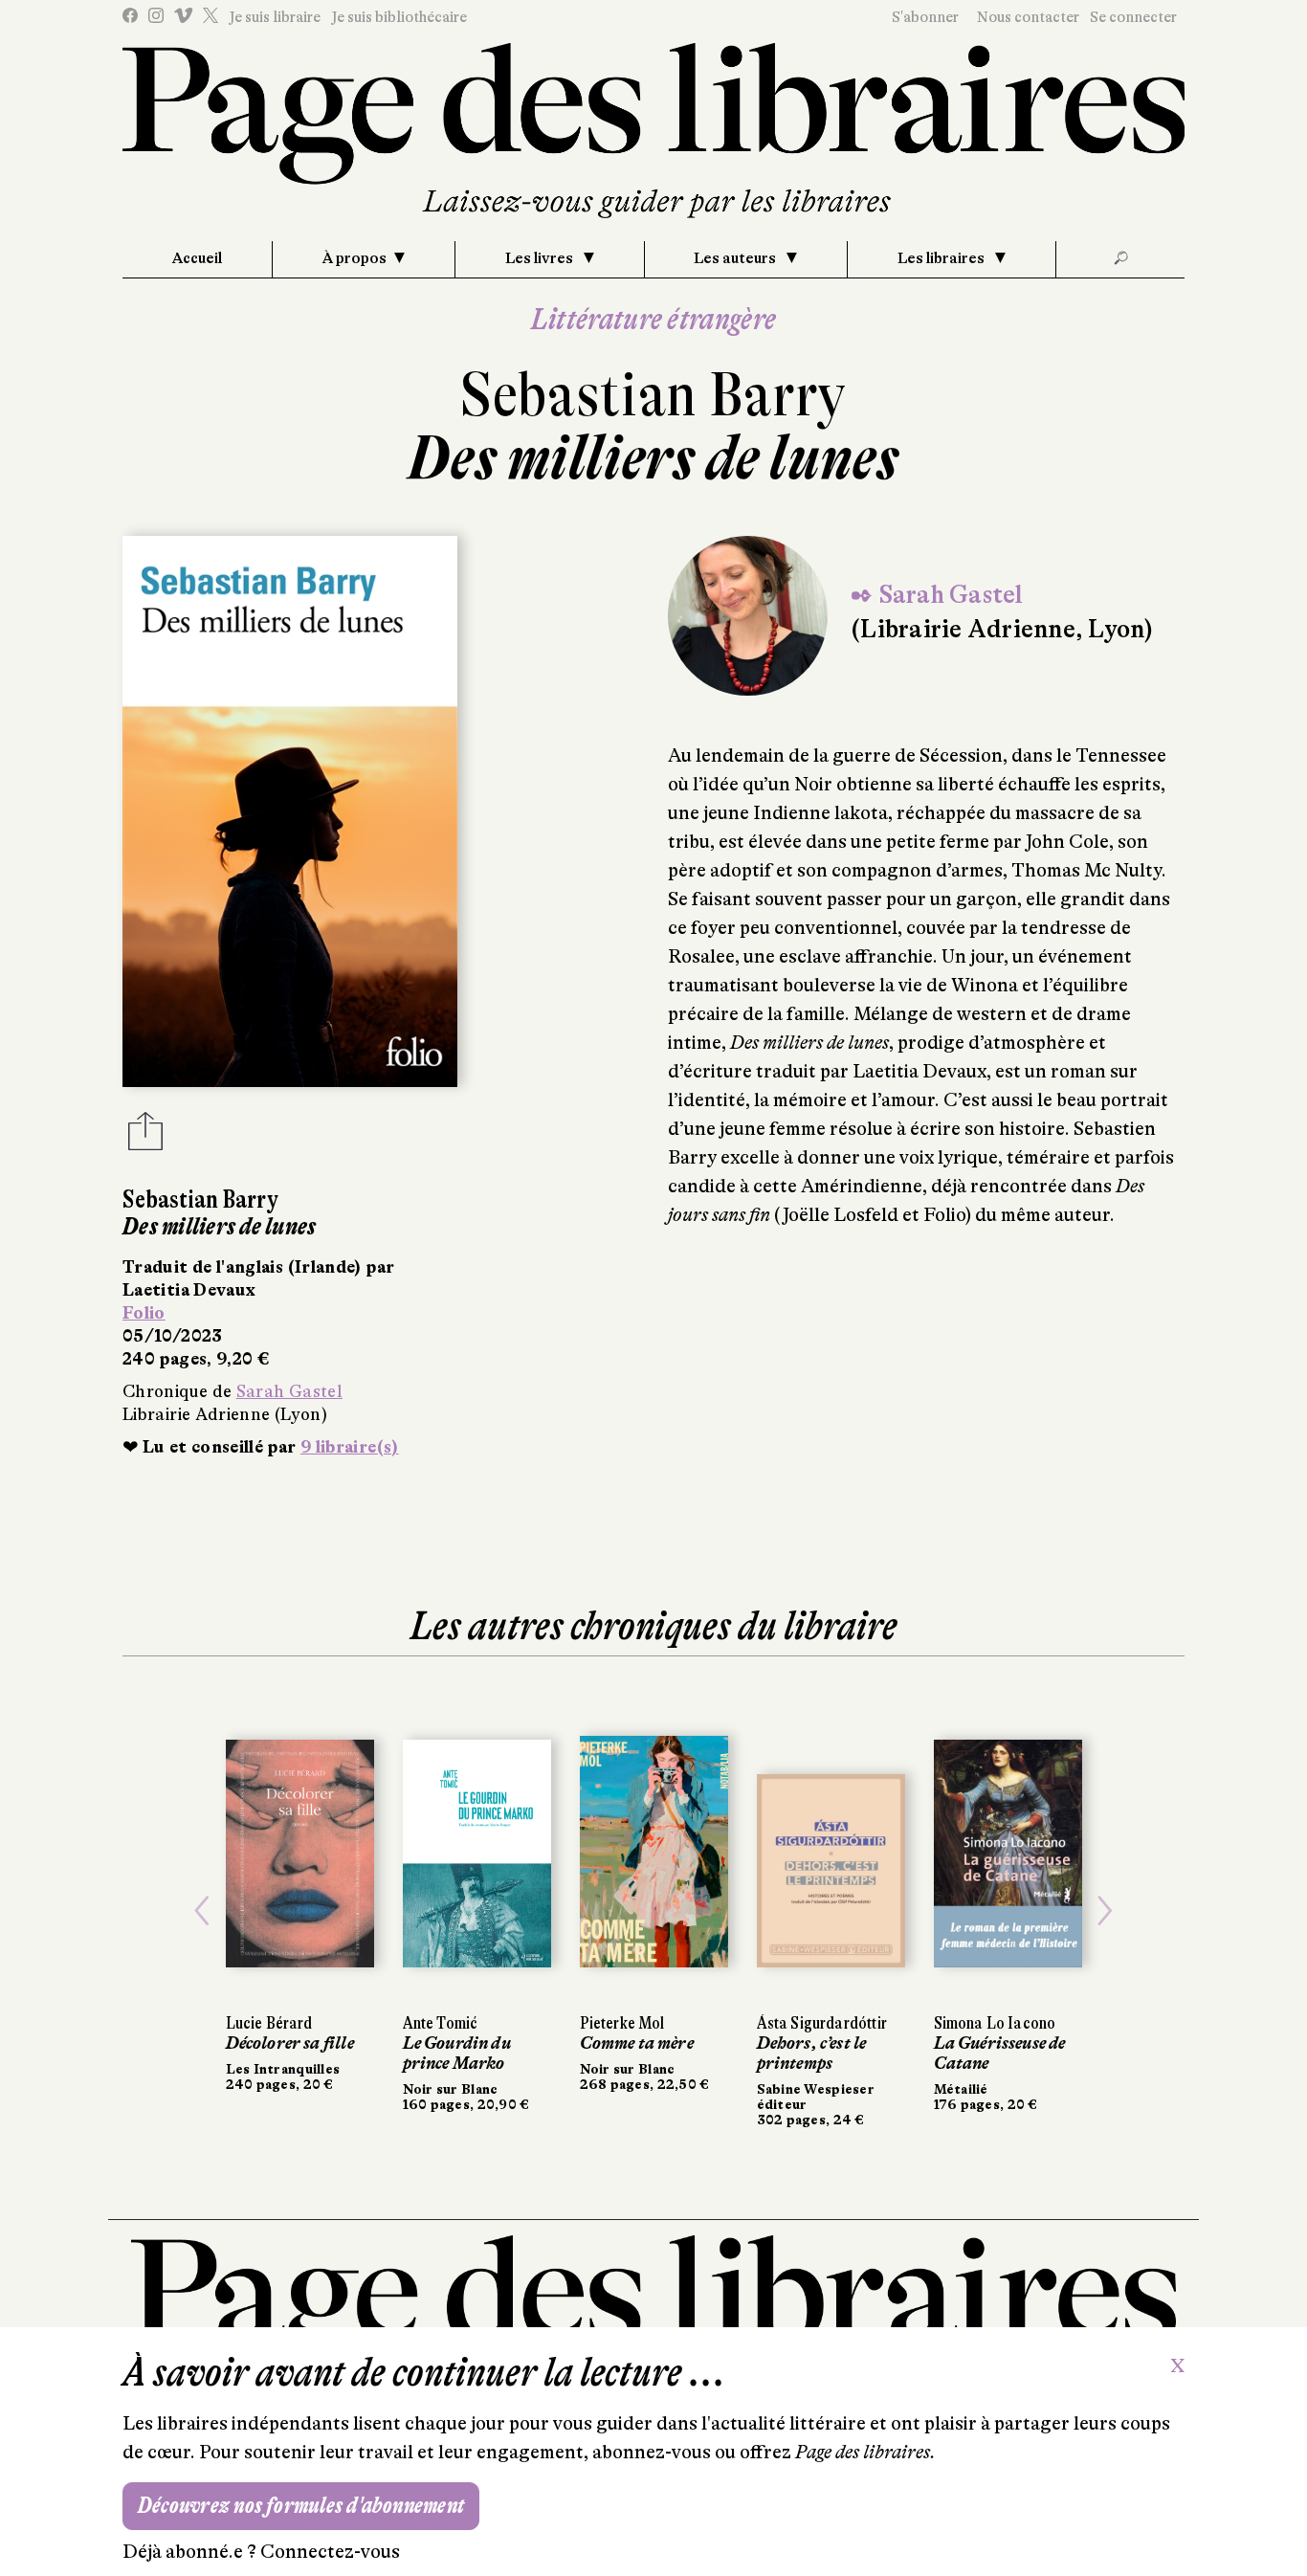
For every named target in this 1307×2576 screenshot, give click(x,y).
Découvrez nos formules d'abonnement (301, 2506)
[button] (202, 1911)
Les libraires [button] (942, 258)
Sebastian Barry (653, 395)
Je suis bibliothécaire (399, 17)
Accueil (197, 258)
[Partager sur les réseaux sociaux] (145, 1137)
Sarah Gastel (289, 1391)
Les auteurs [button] (736, 258)
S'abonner (925, 17)
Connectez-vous (330, 2552)
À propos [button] (354, 258)
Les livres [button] (541, 258)
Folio (144, 1313)
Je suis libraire (275, 17)
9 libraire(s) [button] (350, 1447)
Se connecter (1133, 17)
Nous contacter (1028, 17)
